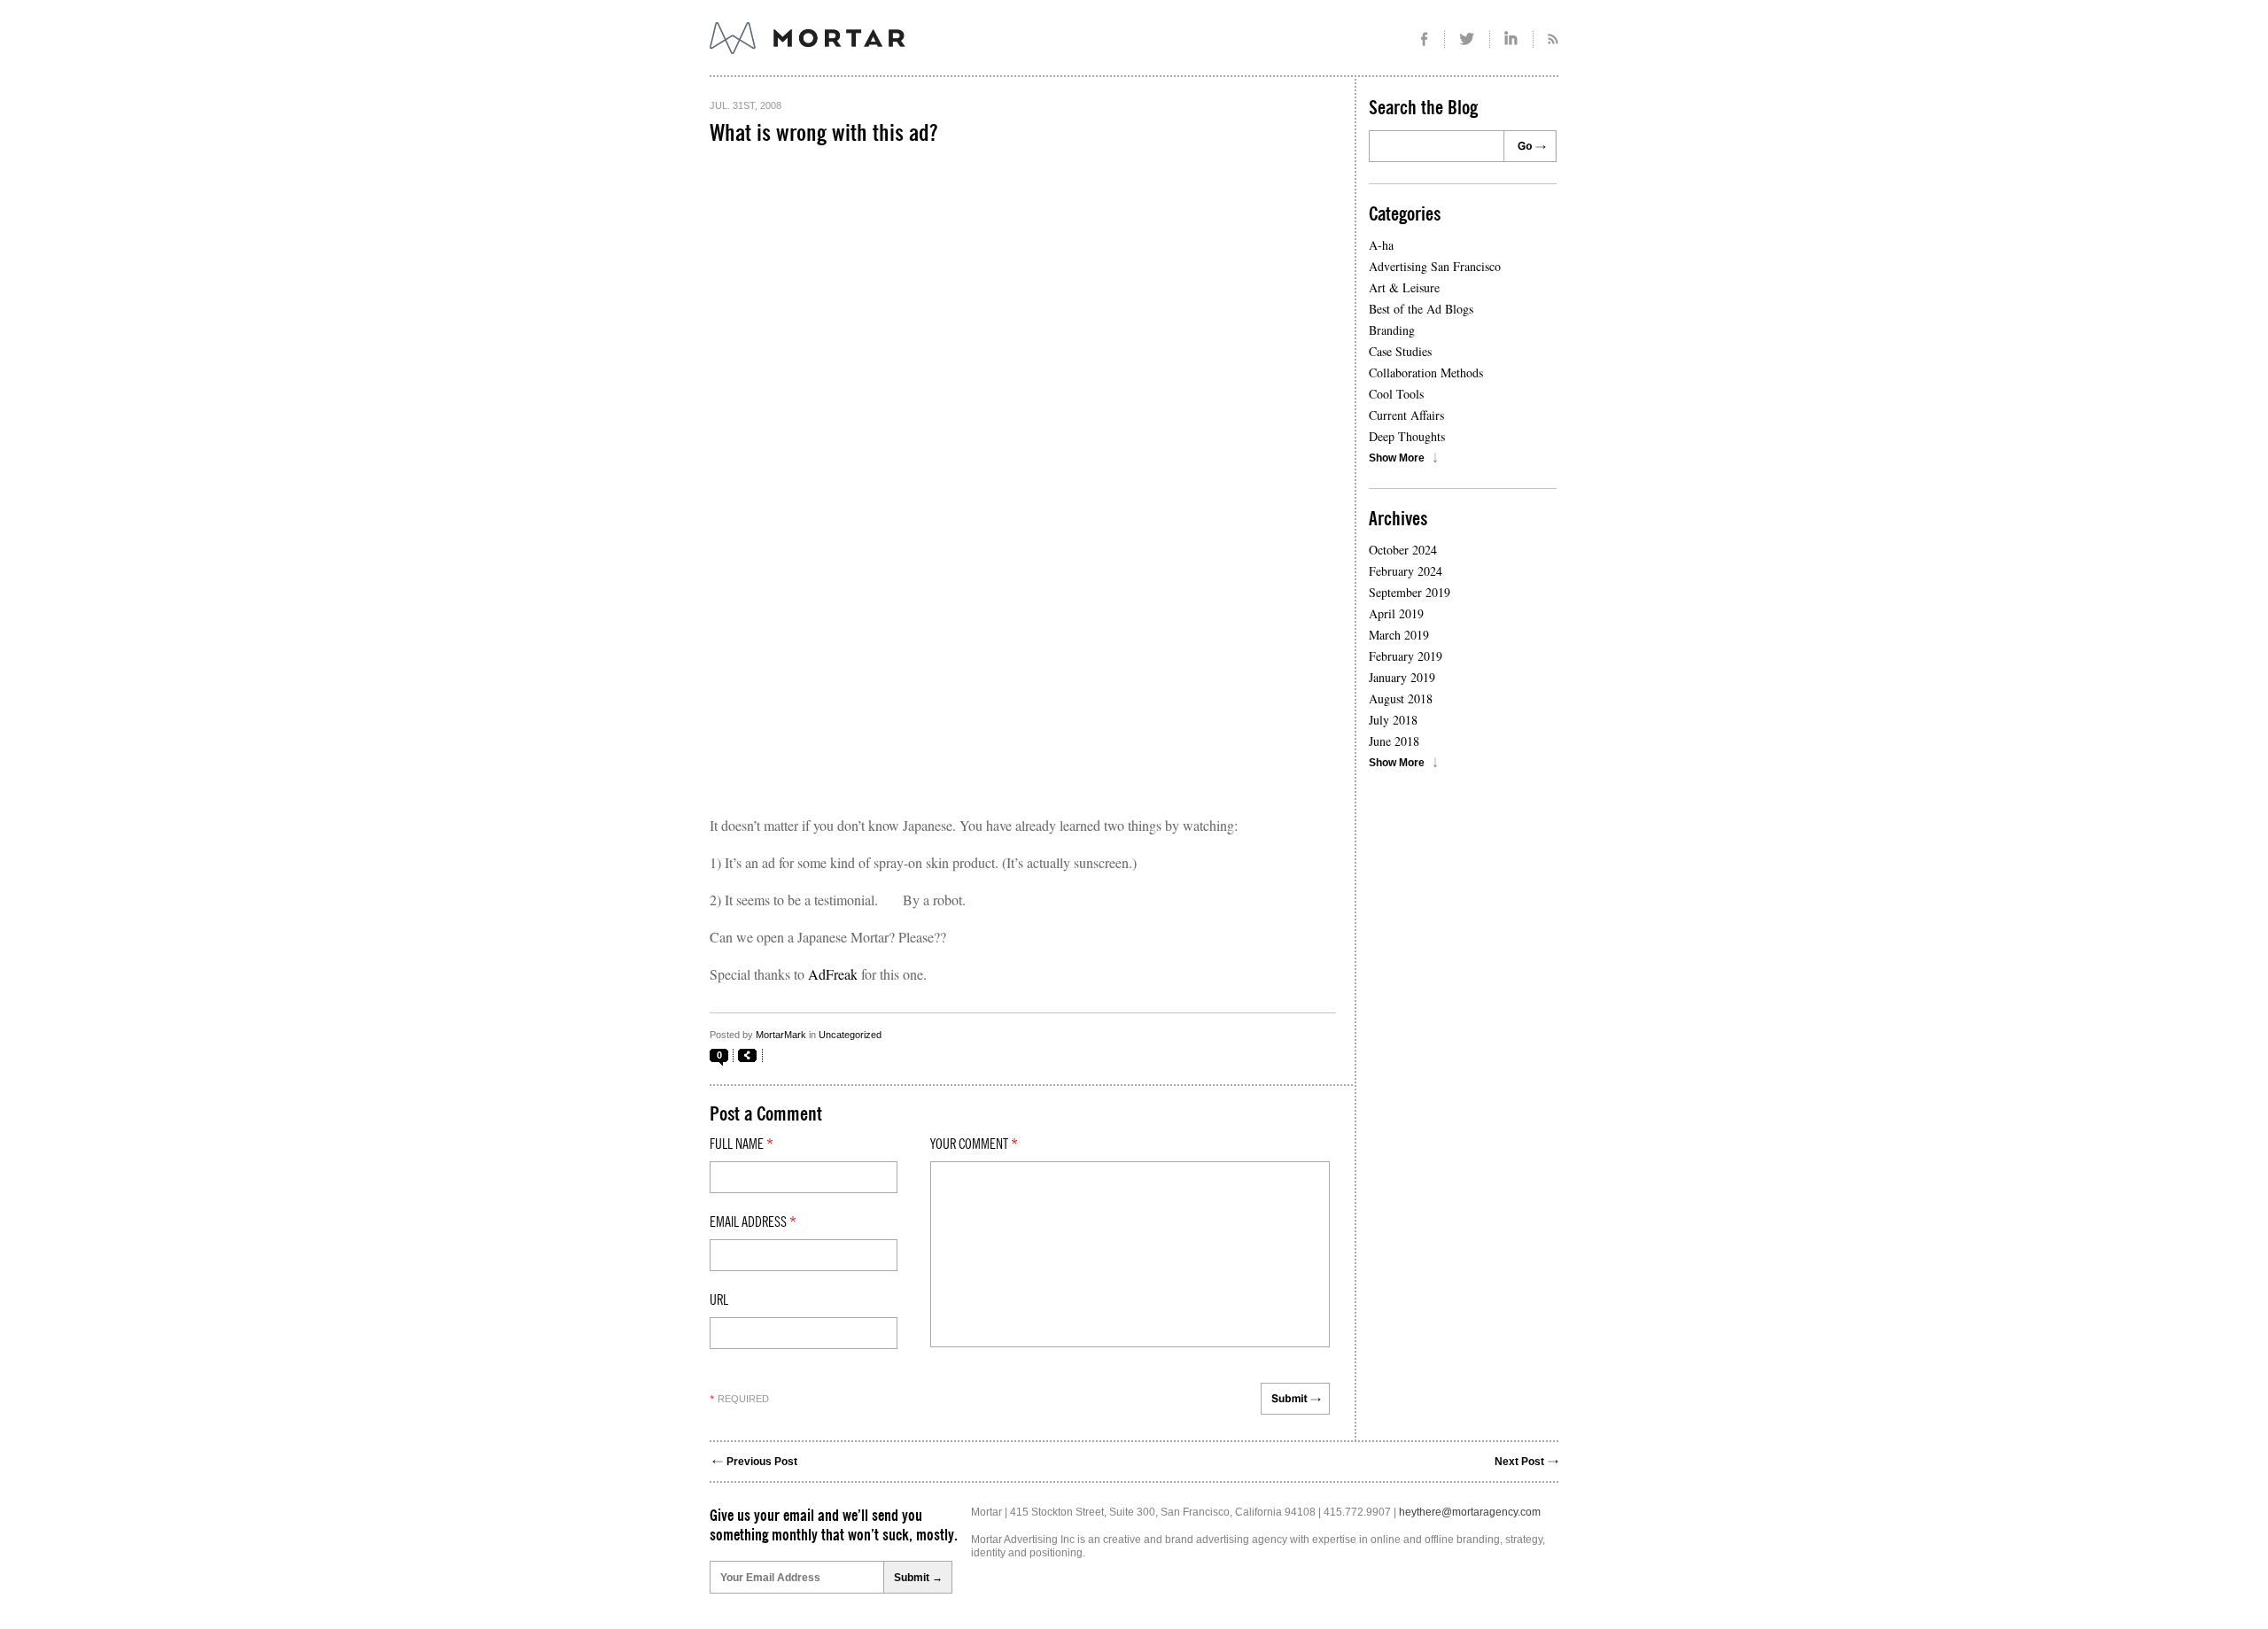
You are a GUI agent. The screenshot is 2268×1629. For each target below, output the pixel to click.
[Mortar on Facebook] (1424, 39)
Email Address (753, 1222)
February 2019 (1406, 656)
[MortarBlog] (905, 54)
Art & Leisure (1404, 287)
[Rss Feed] (1546, 39)
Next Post (1519, 1462)
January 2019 (1402, 677)
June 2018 (1394, 741)
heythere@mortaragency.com (1470, 1512)
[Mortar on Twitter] (1468, 39)
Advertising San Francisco (1435, 266)
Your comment (974, 1144)
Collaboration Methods (1426, 372)
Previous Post (762, 1462)
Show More (1397, 458)
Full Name (742, 1144)
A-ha (1381, 245)
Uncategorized (850, 1035)
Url (719, 1300)
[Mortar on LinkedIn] (1512, 39)
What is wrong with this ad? (823, 134)
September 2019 (1410, 592)
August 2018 (1401, 698)
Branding (1392, 330)
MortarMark (781, 1035)
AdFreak (833, 974)
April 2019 (1396, 613)
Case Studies (1400, 351)
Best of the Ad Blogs (1421, 309)
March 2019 (1399, 635)
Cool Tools (1396, 394)
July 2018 (1393, 720)
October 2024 (1403, 550)
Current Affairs (1406, 415)
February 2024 (1406, 571)
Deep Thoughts (1407, 436)
